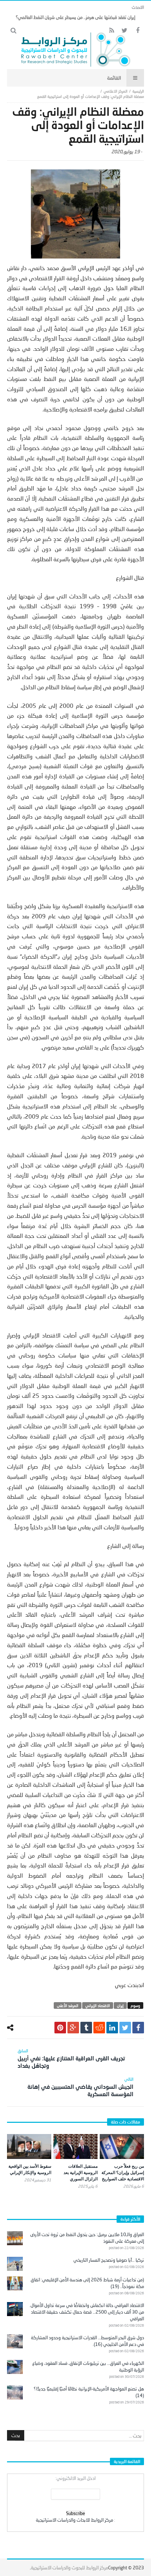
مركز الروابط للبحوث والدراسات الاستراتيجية (70, 2568)
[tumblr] (86, 2028)
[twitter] (125, 2028)
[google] (73, 2028)
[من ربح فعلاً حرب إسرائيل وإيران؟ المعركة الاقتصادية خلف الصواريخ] (122, 2146)
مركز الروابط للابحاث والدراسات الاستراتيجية (74, 2520)
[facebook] (138, 2028)
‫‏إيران (120, 2005)
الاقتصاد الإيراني (98, 2005)
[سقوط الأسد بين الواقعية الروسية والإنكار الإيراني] (29, 2146)
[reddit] (99, 2028)
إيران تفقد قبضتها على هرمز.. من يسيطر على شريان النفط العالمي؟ (75, 17)
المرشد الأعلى (68, 2005)
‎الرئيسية (138, 91)
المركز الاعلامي (116, 91)
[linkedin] (112, 2028)
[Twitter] (124, 31)
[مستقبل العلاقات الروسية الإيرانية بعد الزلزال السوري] (75, 2146)
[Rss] (111, 31)
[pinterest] (60, 2028)
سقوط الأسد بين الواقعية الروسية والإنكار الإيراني (30, 2169)
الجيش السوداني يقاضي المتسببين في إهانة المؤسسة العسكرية (80, 2087)
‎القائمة (114, 78)
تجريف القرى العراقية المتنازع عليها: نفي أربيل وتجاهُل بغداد (71, 2058)
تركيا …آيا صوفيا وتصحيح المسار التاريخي (109, 2260)
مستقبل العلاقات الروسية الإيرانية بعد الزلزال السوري (81, 2172)
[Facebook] (137, 31)
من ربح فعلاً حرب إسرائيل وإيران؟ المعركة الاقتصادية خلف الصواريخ (123, 2172)
